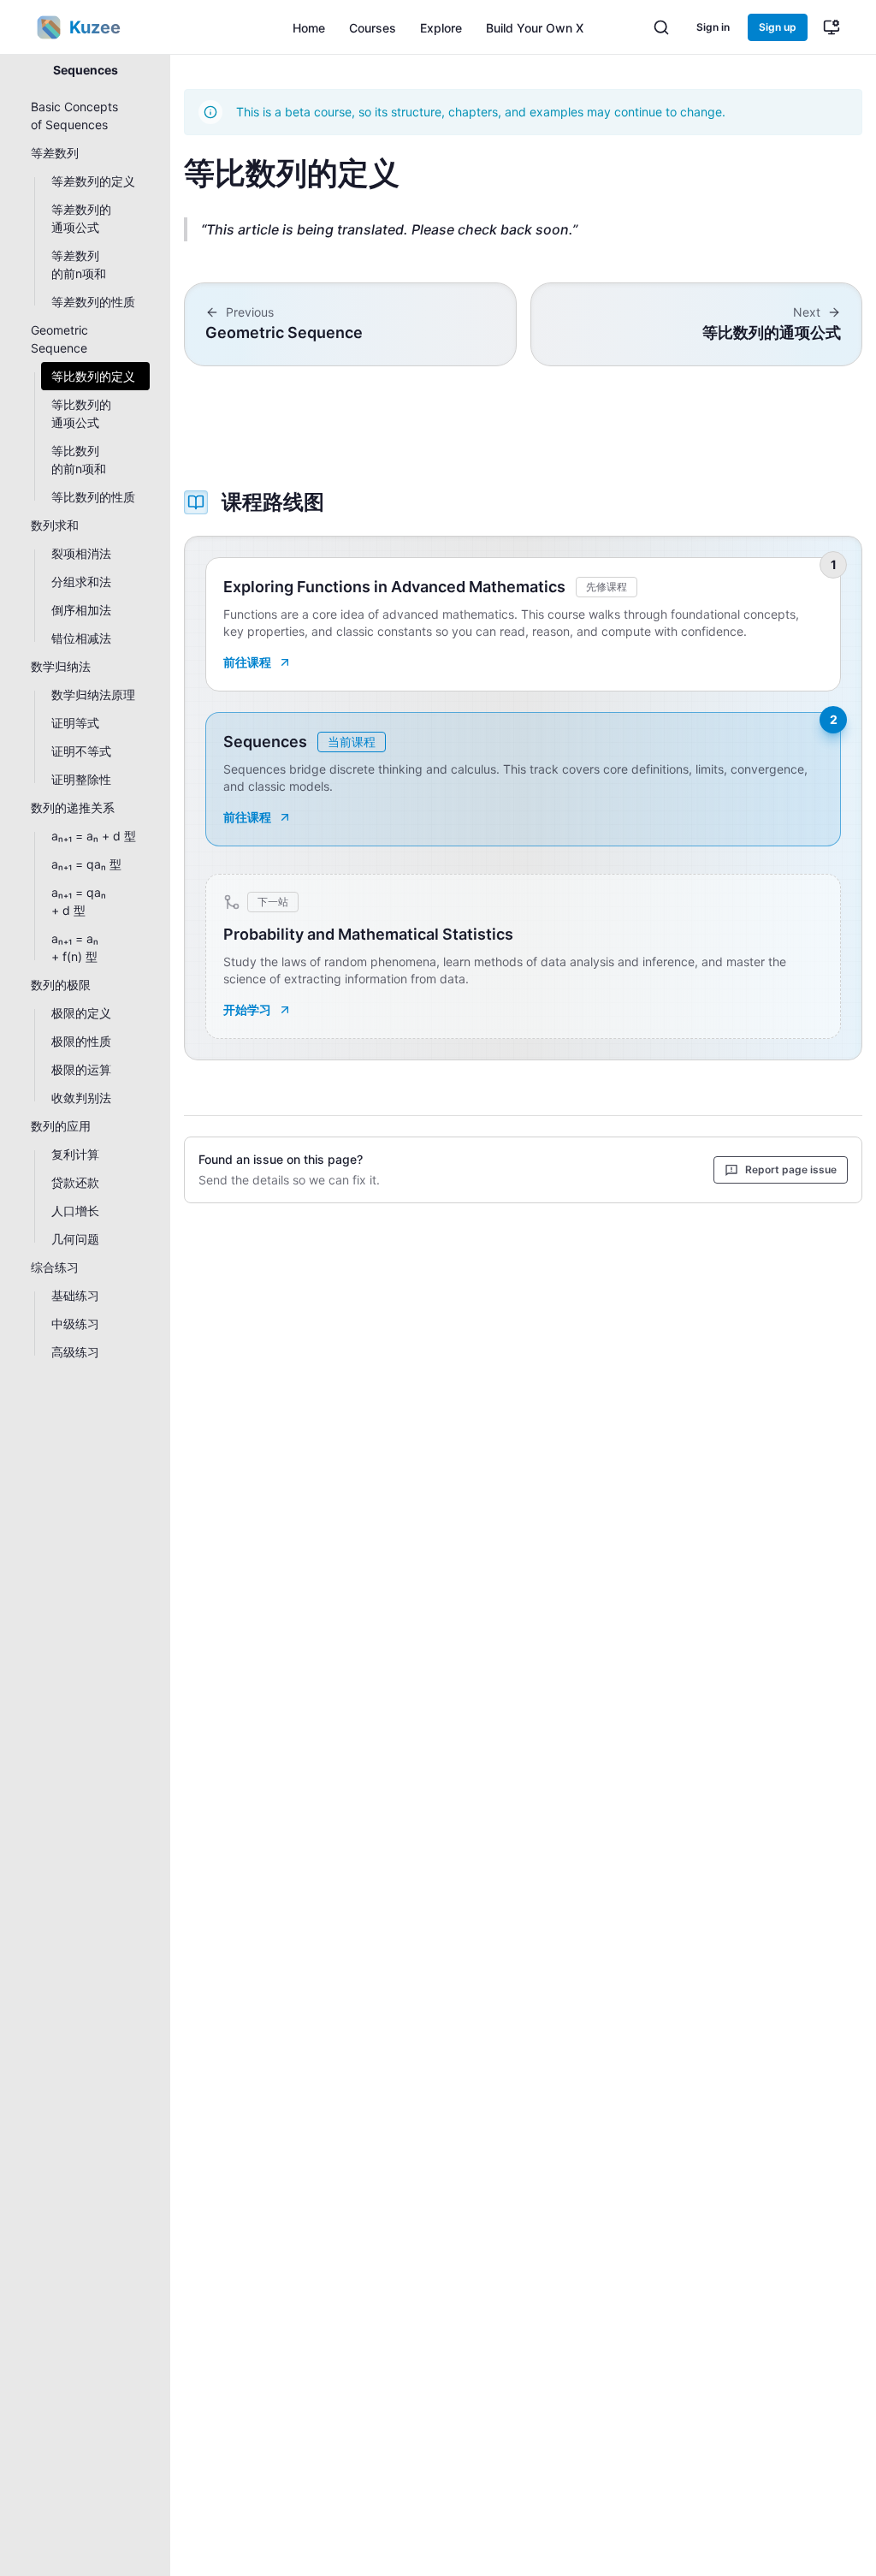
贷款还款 (75, 1182)
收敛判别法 (81, 1098)
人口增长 (75, 1211)
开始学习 (247, 1009)
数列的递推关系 (73, 807)
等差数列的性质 (93, 302)
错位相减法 (81, 638)
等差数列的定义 (93, 181)
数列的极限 (61, 985)
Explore (441, 28)
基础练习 (75, 1295)
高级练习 (75, 1352)
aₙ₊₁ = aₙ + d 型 (94, 836)
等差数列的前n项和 (79, 264)
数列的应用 (61, 1126)
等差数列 (55, 153)
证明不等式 (81, 751)
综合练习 (55, 1267)
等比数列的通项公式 (81, 413)
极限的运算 (81, 1069)
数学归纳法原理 (93, 694)
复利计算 (75, 1154)
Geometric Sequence (59, 339)
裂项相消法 (81, 553)
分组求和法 (81, 582)
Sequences (86, 70)
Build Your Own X (535, 28)
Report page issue (791, 1169)
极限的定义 (81, 1013)
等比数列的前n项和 (79, 460)
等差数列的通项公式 (81, 218)
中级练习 (75, 1324)
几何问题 (75, 1239)
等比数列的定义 (93, 376)
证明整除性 (81, 779)
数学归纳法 (61, 666)
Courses (373, 28)
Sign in (713, 27)
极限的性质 (81, 1041)
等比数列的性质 (93, 497)
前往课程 (247, 662)
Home (309, 28)
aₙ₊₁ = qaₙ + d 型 (79, 901)
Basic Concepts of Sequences (74, 116)
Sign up (778, 27)
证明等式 (75, 723)
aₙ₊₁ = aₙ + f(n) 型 (75, 947)
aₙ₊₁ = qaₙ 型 (86, 864)
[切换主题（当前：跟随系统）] (832, 27)
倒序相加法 (81, 610)
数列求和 (55, 525)
